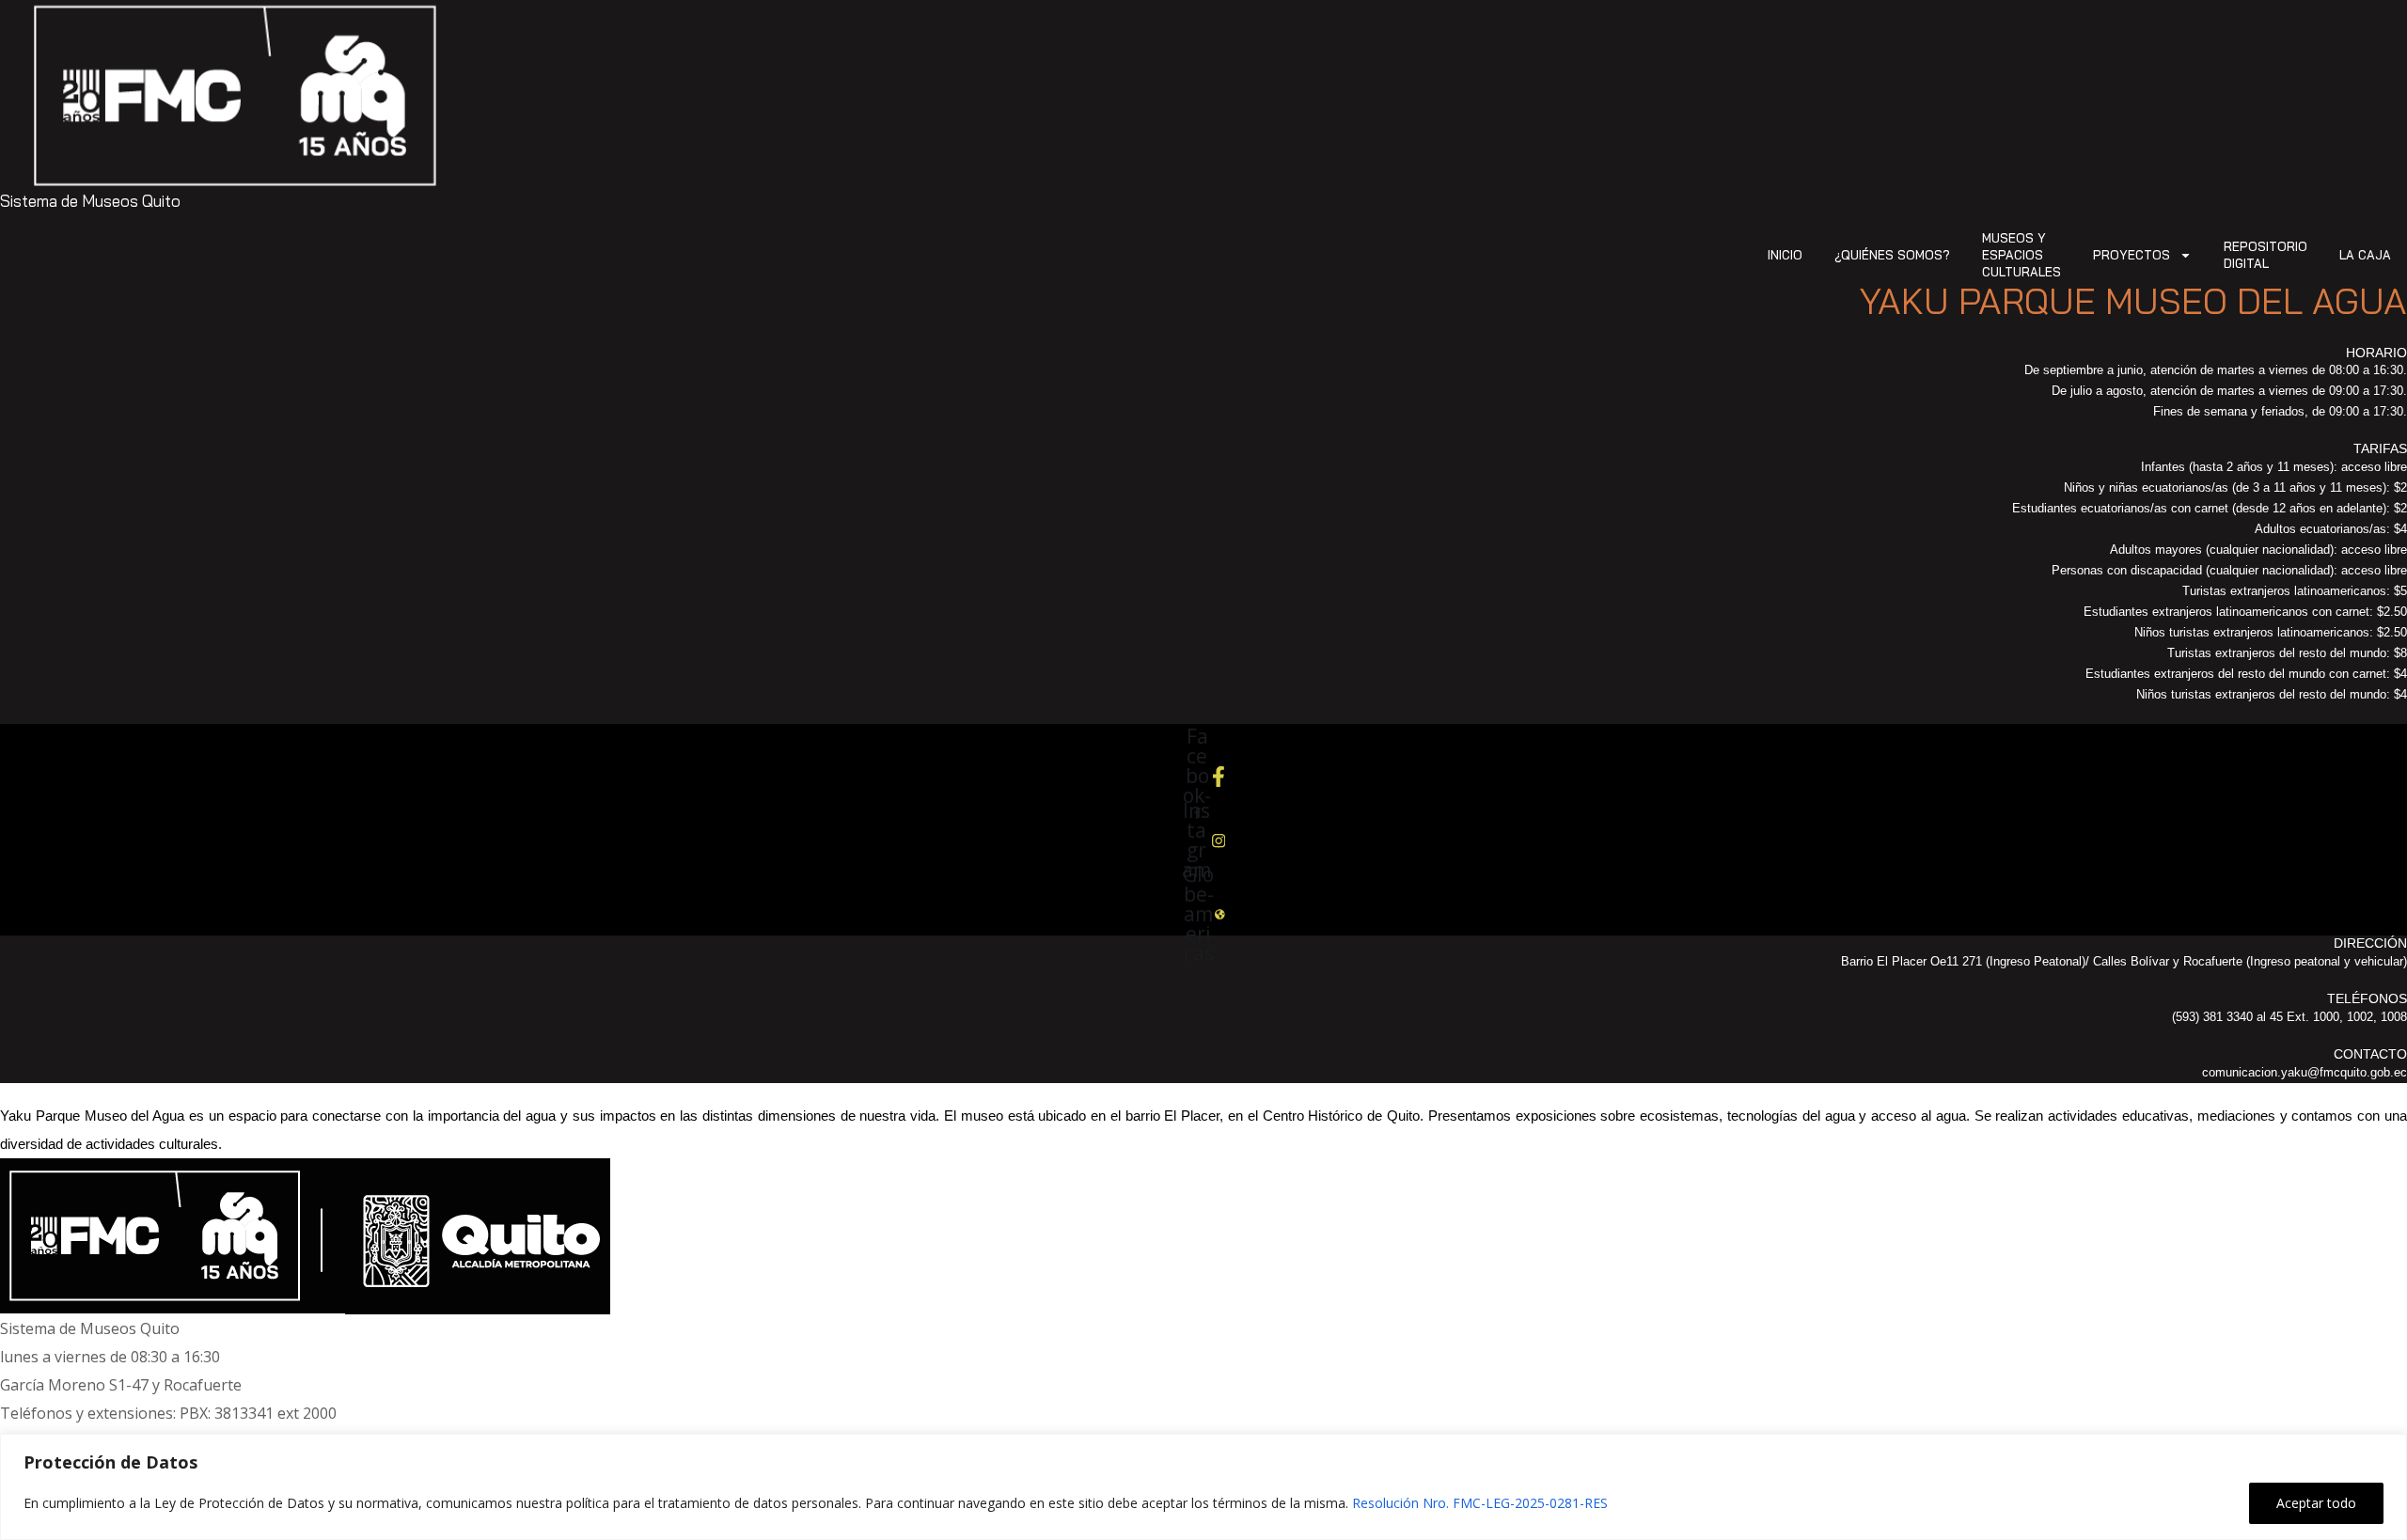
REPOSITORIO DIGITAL (2265, 255)
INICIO (1785, 255)
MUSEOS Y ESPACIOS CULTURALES (2022, 255)
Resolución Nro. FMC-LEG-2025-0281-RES (1480, 1503)
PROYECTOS (2132, 255)
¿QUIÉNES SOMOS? (1892, 255)
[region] (1203, 1487)
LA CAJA (2365, 255)
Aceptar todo (2316, 1503)
